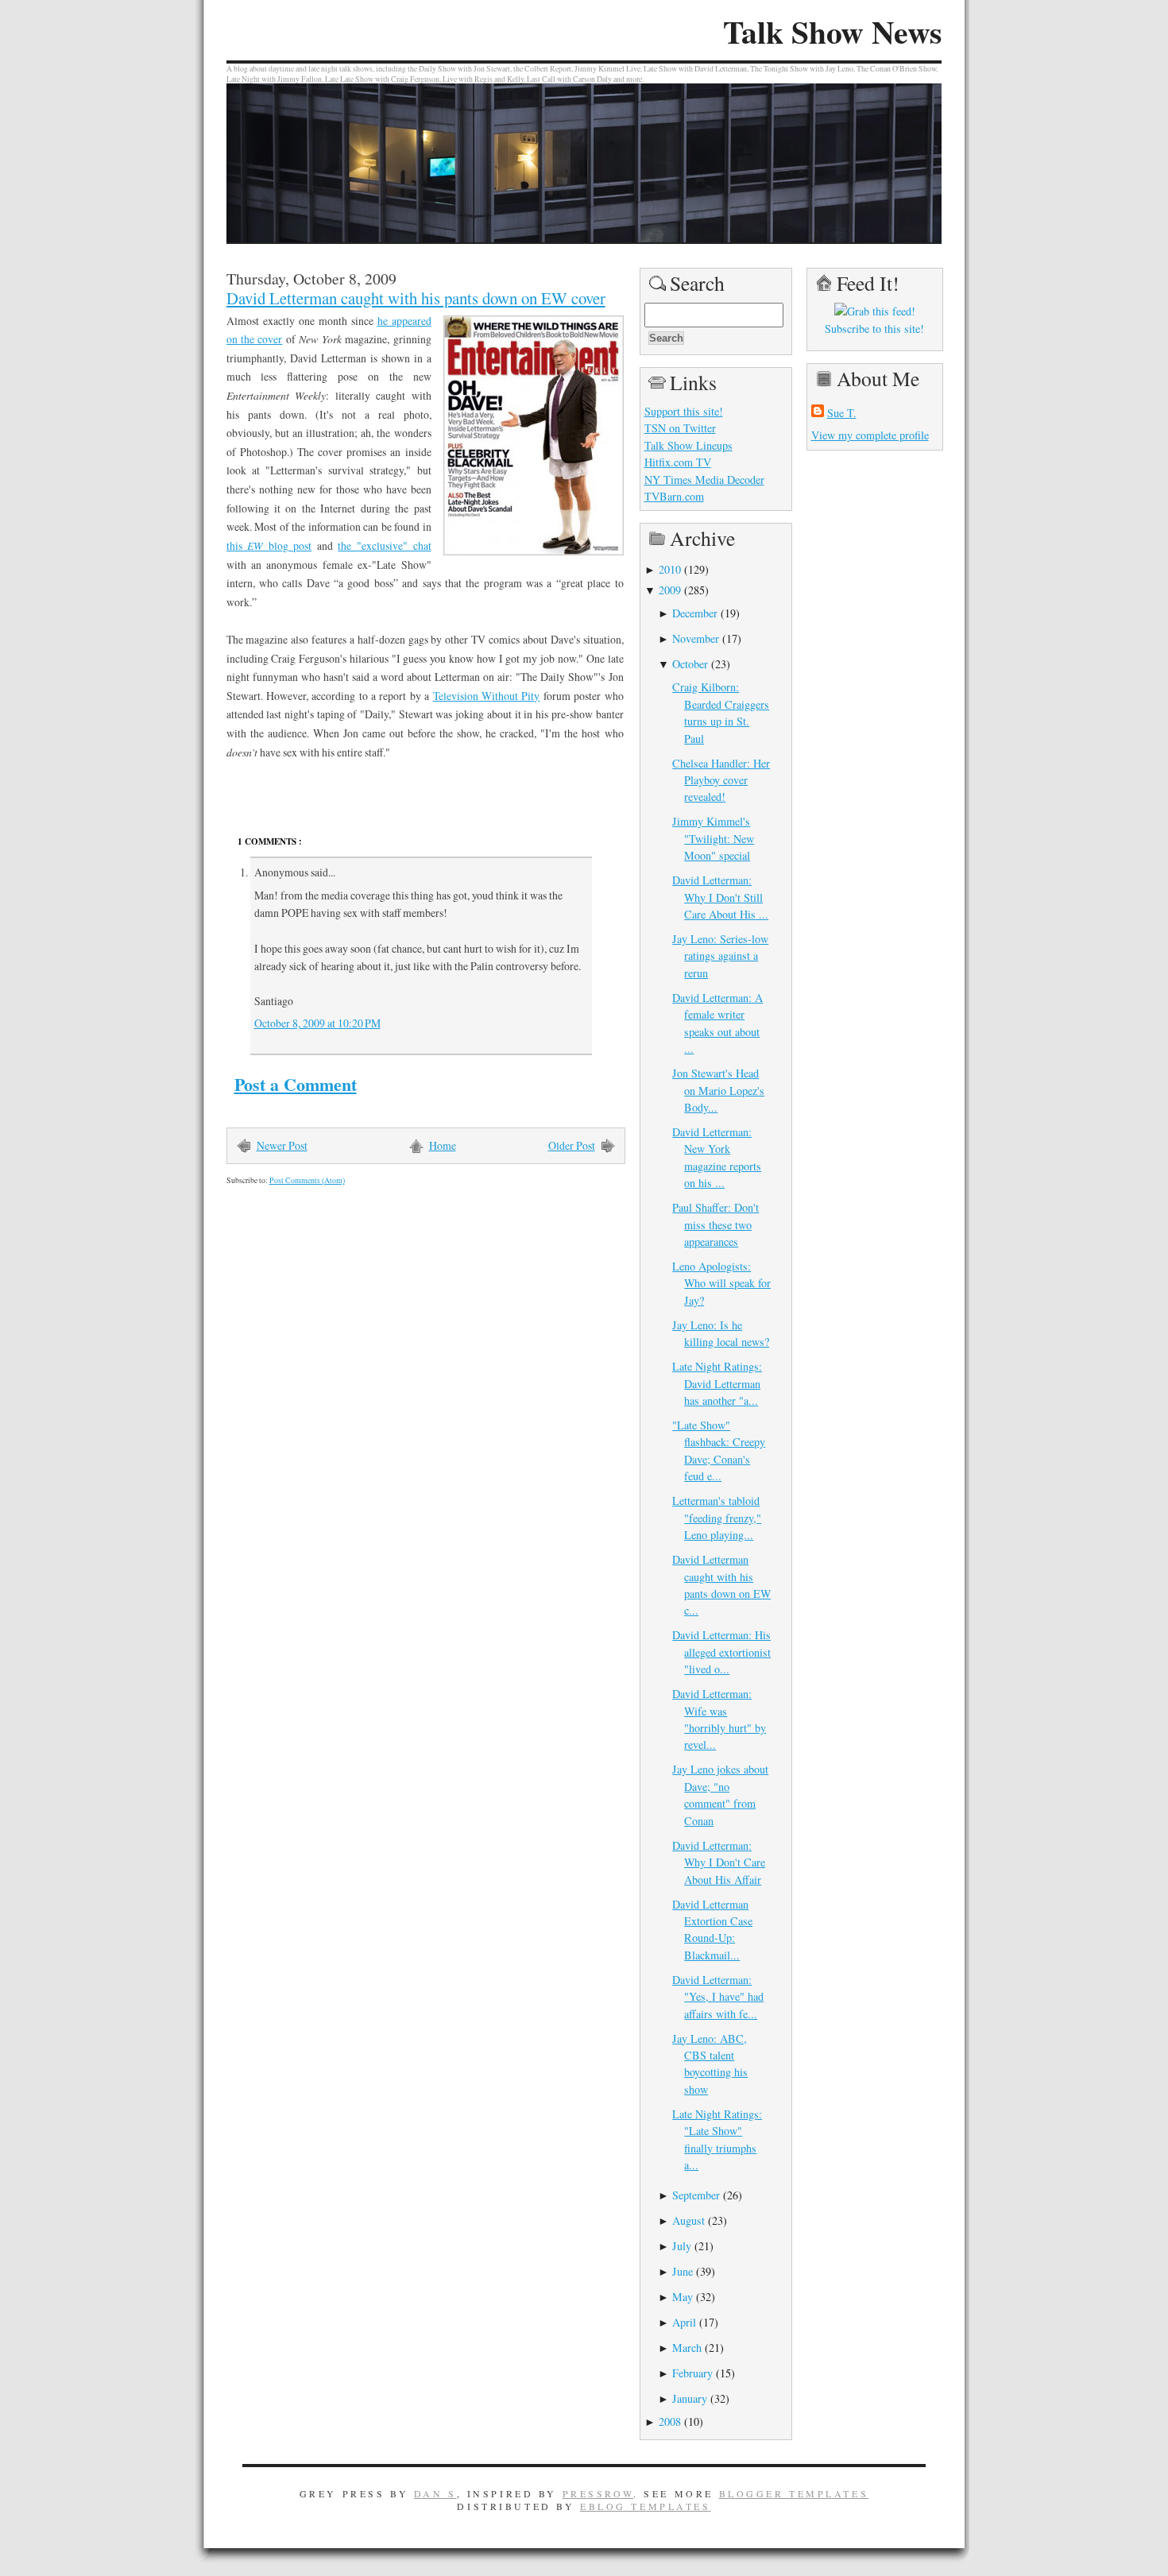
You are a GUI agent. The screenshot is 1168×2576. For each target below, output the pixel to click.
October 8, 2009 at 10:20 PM (317, 1023)
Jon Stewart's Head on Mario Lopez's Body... (718, 1090)
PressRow (598, 2493)
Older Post (572, 1145)
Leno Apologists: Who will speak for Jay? (721, 1283)
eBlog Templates (646, 2506)
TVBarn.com (674, 496)
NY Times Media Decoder (704, 480)
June (683, 2271)
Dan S (435, 2493)
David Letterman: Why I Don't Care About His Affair (719, 1862)
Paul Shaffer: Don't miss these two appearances (715, 1224)
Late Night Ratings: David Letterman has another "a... (717, 1383)
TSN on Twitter (680, 428)
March (687, 2348)
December (695, 613)
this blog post (269, 545)
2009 (670, 590)
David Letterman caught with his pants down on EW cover (416, 298)
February (692, 2373)
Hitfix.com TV (678, 462)
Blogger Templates (794, 2493)
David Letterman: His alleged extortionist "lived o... (721, 1652)
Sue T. (842, 413)
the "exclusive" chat (384, 545)
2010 (670, 569)
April (684, 2322)
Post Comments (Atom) (307, 1180)
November (696, 638)
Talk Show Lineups (688, 445)
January (690, 2398)
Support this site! (684, 411)
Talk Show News (832, 32)
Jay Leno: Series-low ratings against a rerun (720, 956)
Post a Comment (296, 1084)
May (683, 2297)
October (690, 664)
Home (443, 1145)
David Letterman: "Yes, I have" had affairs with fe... (718, 1997)
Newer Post (282, 1145)
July (682, 2246)
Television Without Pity (487, 696)
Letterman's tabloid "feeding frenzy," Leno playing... (717, 1518)
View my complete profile (870, 435)
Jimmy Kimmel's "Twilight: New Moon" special (713, 838)
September (696, 2195)
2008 (670, 2421)
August (688, 2220)
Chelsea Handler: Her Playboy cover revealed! (721, 780)
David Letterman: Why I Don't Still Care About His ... (720, 897)
